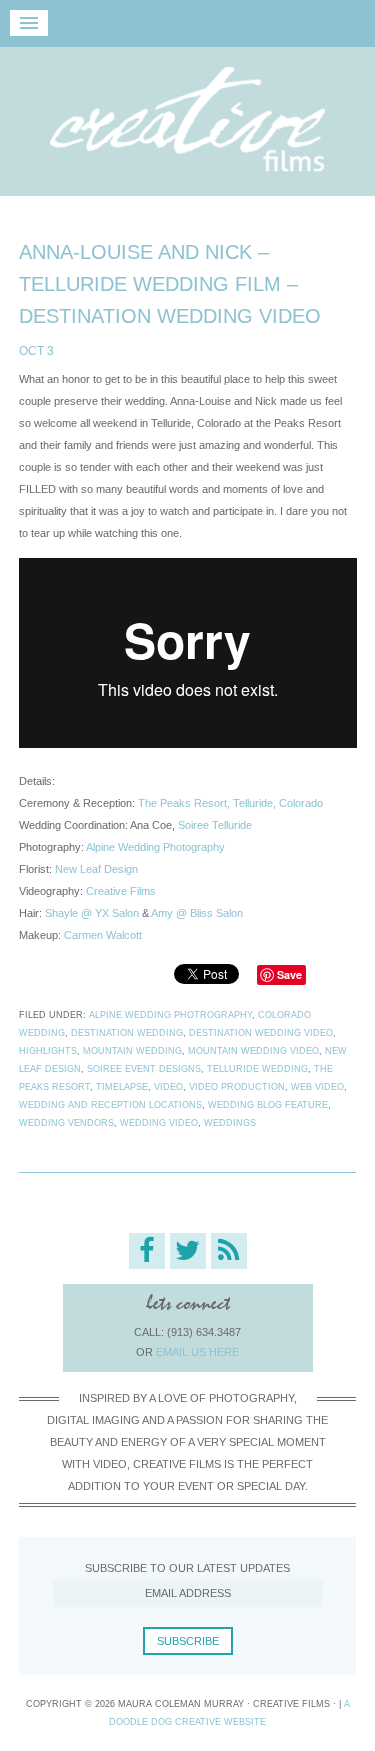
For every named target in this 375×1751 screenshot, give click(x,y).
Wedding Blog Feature (268, 1105)
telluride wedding (257, 1069)
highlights (48, 1051)
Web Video (317, 1087)
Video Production (237, 1087)
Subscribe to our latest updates (187, 1568)
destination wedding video (261, 1033)
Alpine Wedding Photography (155, 847)
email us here (197, 1352)
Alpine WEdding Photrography (170, 1015)
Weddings (230, 1123)
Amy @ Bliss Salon (197, 913)
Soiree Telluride (215, 825)
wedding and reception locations (110, 1105)
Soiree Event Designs (144, 1069)
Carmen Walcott (103, 935)
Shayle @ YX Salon (92, 913)
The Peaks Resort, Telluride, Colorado (230, 803)
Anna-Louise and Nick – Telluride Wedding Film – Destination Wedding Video (170, 284)
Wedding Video (159, 1123)
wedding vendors (66, 1123)
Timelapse (122, 1087)
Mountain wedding (132, 1051)
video (168, 1087)
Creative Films (187, 119)
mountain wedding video (253, 1051)
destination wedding (127, 1033)
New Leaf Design (96, 869)
